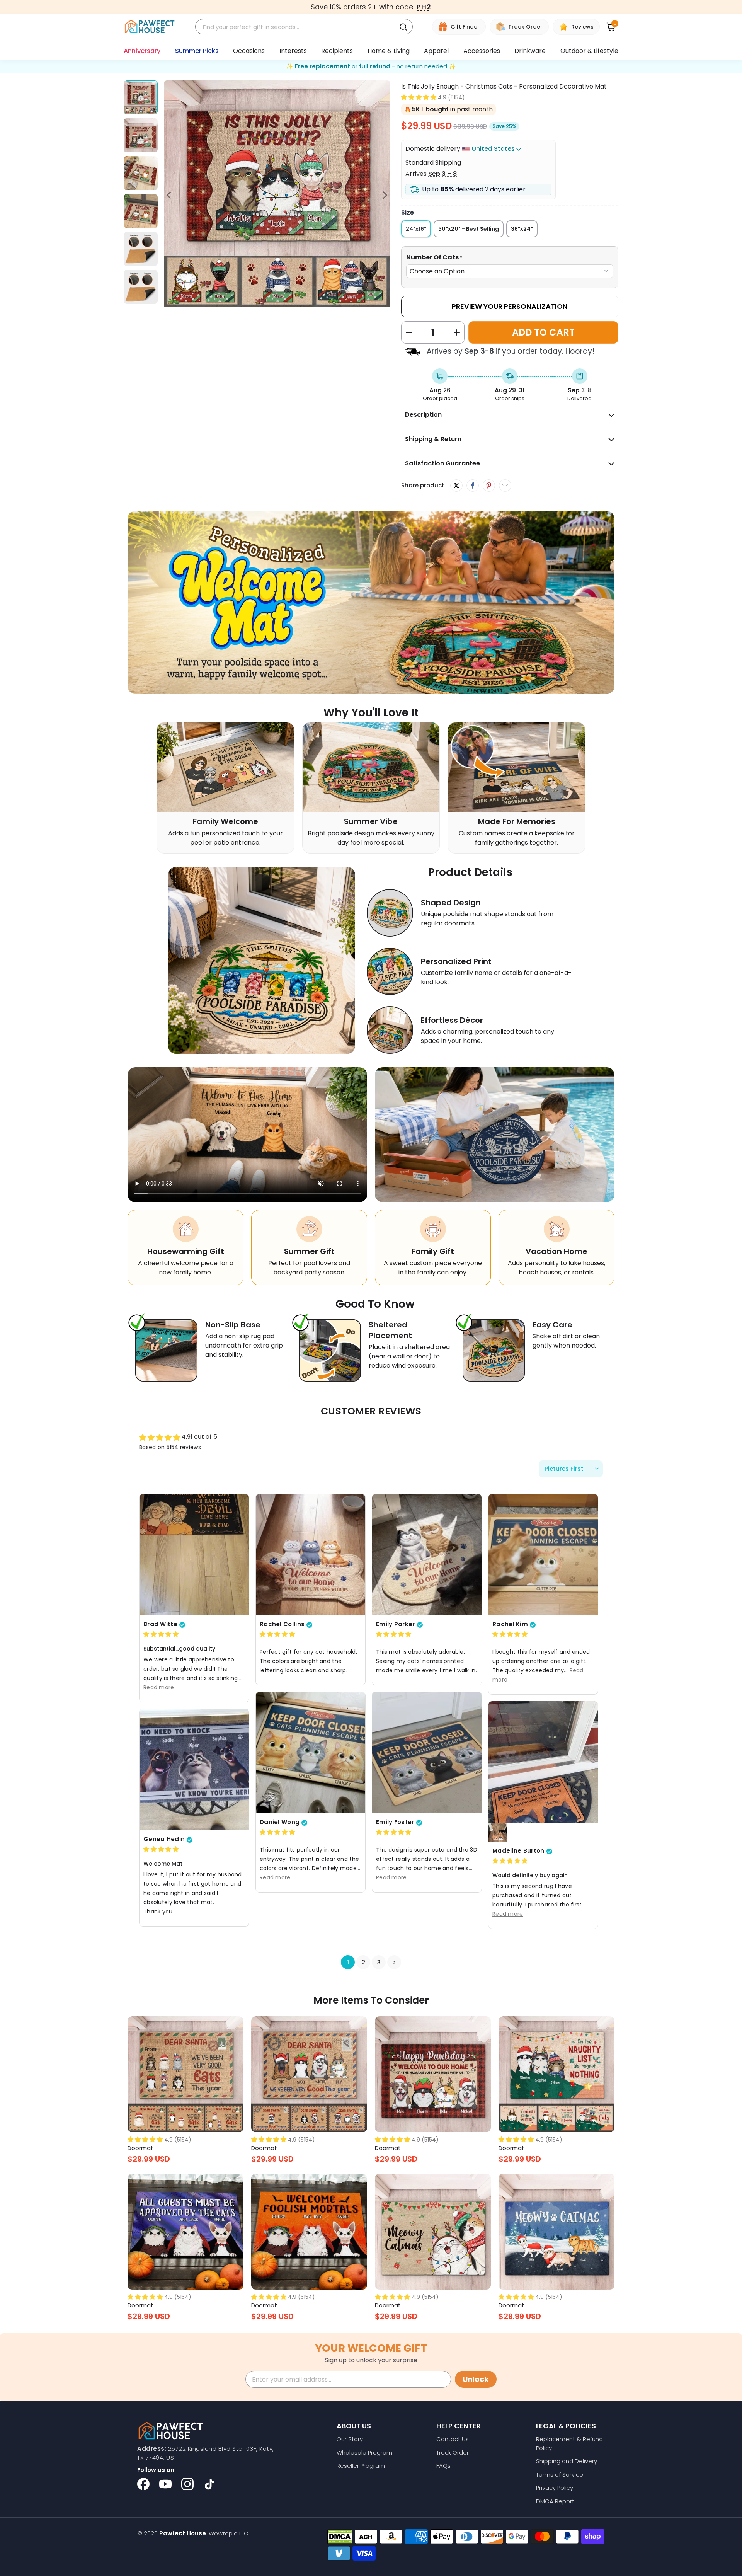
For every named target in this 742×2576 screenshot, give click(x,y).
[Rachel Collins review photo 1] (311, 1554)
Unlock (476, 2379)
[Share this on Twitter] (456, 486)
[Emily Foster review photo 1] (427, 1752)
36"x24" (522, 229)
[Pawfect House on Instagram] (187, 2484)
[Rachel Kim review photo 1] (543, 1554)
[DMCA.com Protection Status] (340, 2537)
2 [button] (363, 1962)
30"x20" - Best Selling (469, 229)
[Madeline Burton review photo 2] (498, 1833)
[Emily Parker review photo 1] (427, 1554)
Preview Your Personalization (510, 306)
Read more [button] (159, 1687)
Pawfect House (183, 2533)
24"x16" (416, 229)
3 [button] (379, 1962)
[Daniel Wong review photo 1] (311, 1752)
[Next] (385, 195)
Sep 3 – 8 (442, 174)
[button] (419, 97)
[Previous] (170, 195)
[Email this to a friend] (505, 486)
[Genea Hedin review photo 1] (194, 1769)
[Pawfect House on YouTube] (165, 2484)
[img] (161, 1634)
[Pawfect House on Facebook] (143, 2484)
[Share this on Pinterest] (489, 486)
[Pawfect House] (150, 27)
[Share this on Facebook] (472, 486)
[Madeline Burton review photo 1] (543, 1762)
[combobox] (297, 27)
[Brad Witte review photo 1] (194, 1554)
